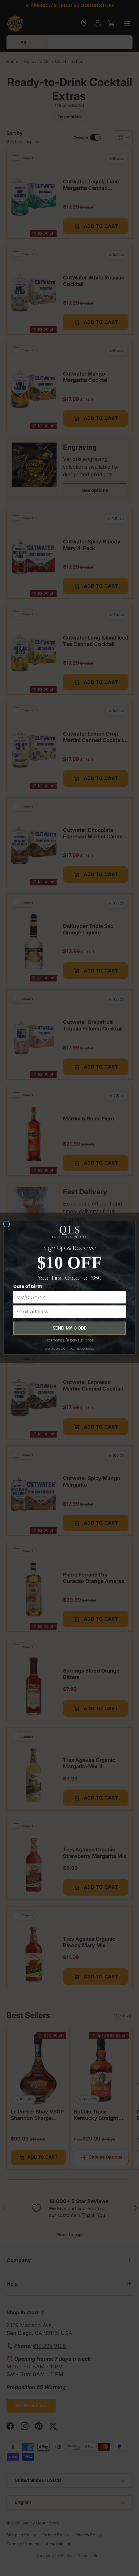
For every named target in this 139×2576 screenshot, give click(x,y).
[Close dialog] (7, 1224)
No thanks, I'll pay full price (70, 1340)
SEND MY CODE (69, 1328)
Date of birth (28, 1287)
